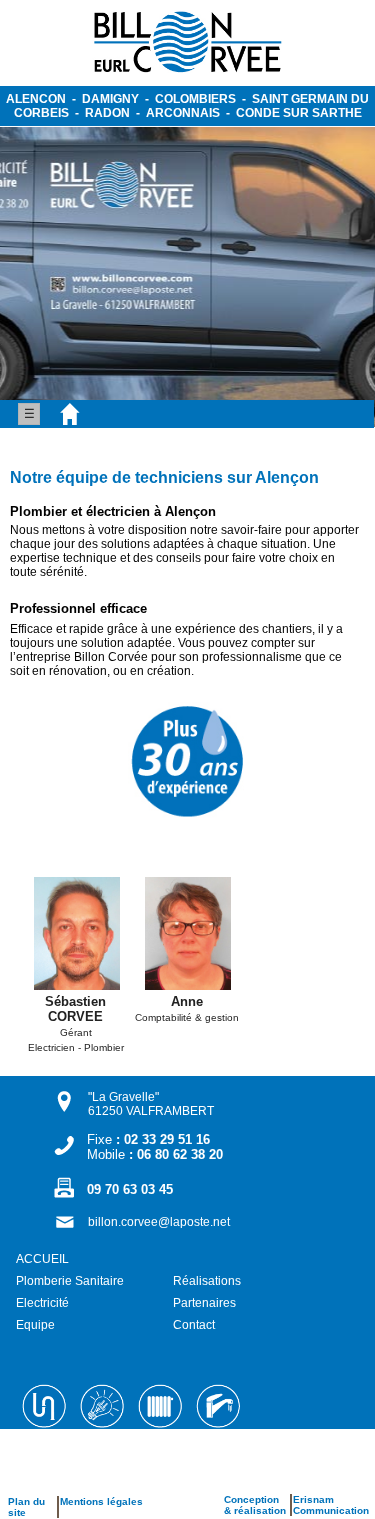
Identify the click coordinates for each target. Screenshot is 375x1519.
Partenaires (204, 1303)
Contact (194, 1325)
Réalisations (207, 1281)
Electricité (42, 1303)
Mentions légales (101, 1501)
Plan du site (26, 1507)
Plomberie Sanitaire (70, 1281)
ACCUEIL (42, 1259)
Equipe (35, 1325)
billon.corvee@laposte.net (159, 1222)
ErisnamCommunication (331, 1505)
